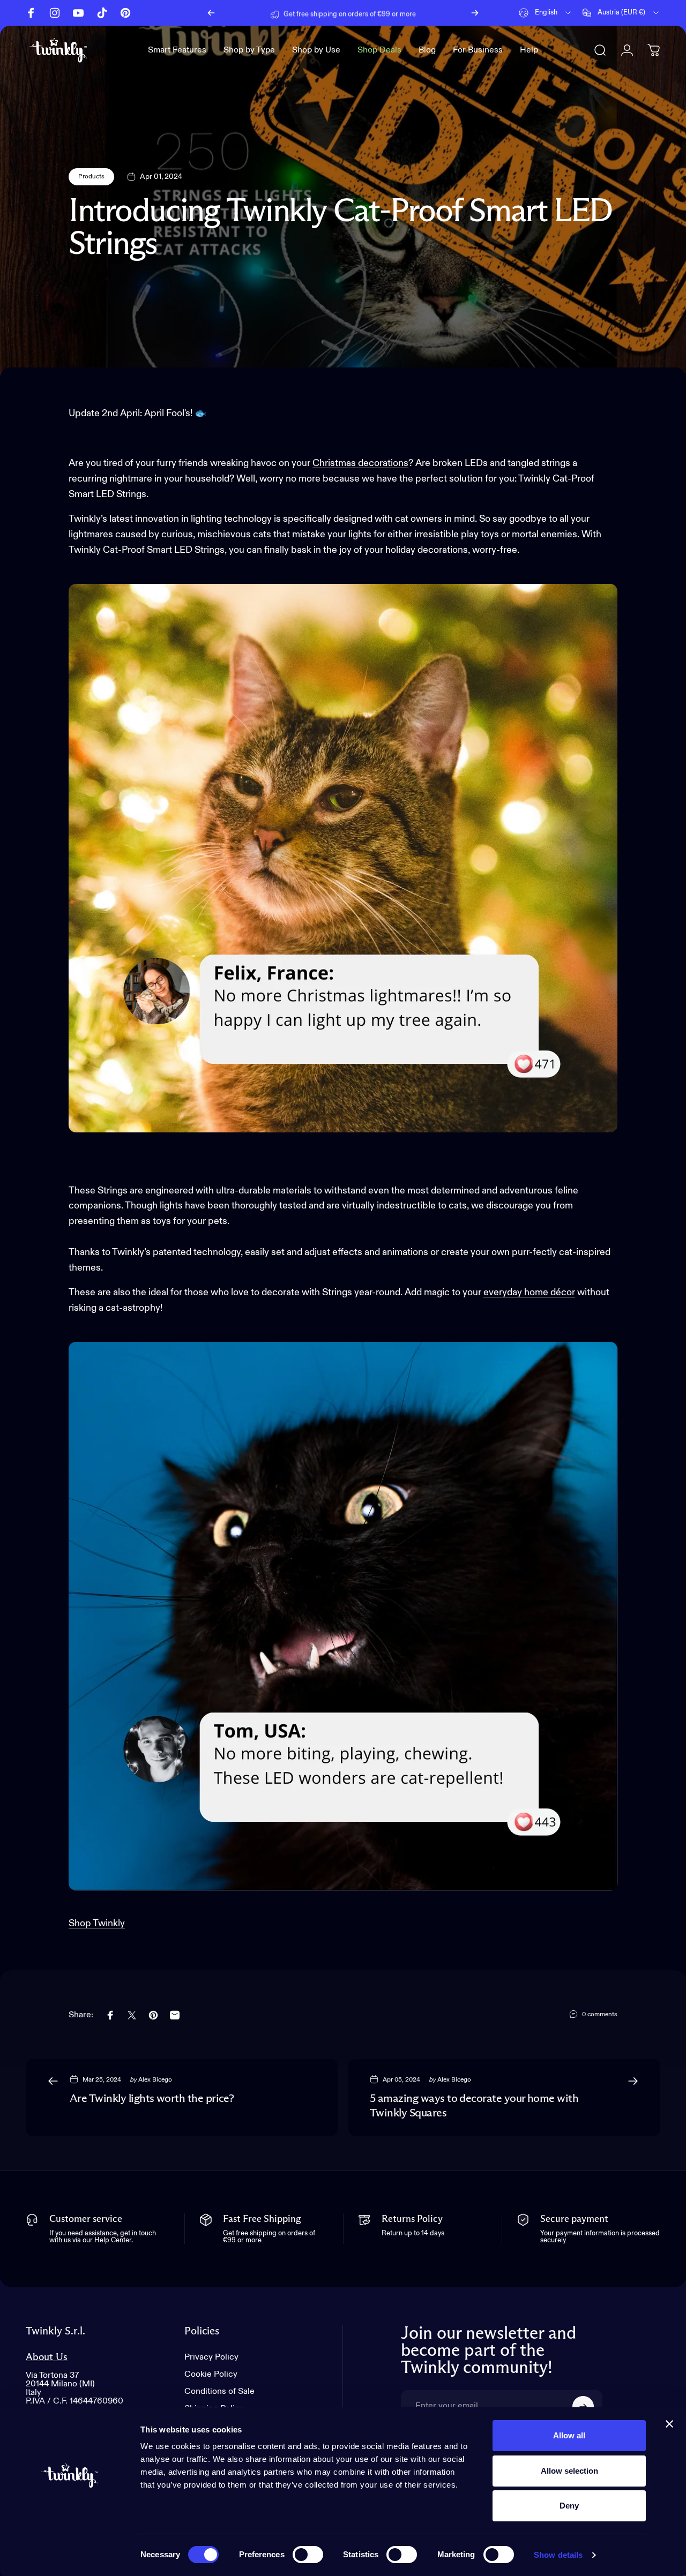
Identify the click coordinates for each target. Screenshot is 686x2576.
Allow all (569, 2435)
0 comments (600, 2015)
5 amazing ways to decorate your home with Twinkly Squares (474, 2106)
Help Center (425, 13)
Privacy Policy (211, 2357)
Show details (558, 2555)
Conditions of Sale (219, 2392)
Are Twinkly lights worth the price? (152, 2099)
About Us (47, 2357)
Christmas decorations (360, 463)
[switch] (308, 2555)
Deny (569, 2506)
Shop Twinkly (97, 1924)
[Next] (475, 13)
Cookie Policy (211, 2375)
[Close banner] (669, 2424)
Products (91, 177)
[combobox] (546, 13)
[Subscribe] (583, 2407)
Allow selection (569, 2471)
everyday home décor (529, 1293)
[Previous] (211, 13)
